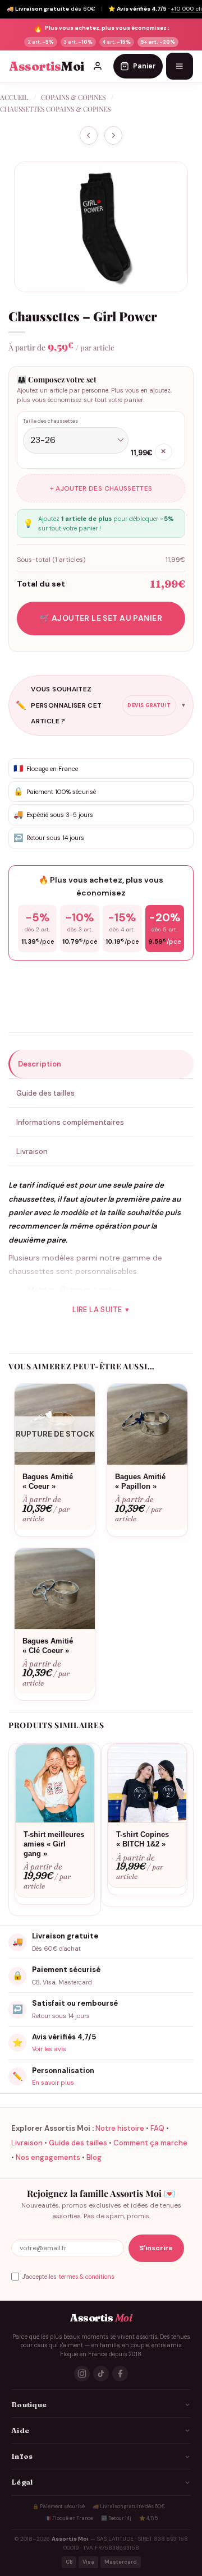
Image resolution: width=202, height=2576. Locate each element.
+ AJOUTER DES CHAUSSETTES (101, 488)
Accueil (14, 97)
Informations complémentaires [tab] (70, 1122)
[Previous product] (113, 135)
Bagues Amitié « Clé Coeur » (48, 1646)
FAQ (157, 2128)
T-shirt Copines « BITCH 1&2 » (143, 1839)
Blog (94, 2157)
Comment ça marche (150, 2143)
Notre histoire (120, 2128)
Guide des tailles (78, 2143)
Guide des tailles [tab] (45, 1093)
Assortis (47, 66)
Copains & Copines (73, 97)
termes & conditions (86, 2277)
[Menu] (180, 66)
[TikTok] (101, 2374)
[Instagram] (82, 2374)
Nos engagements (48, 2157)
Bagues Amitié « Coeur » (48, 1481)
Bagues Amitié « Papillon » (140, 1481)
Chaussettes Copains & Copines (55, 109)
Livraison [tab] (32, 1151)
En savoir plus (53, 2083)
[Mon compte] (98, 66)
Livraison (27, 2143)
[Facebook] (120, 2374)
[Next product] (89, 135)
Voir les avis (49, 2049)
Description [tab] (40, 1064)
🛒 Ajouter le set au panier (101, 618)
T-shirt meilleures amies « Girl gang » (54, 1844)
